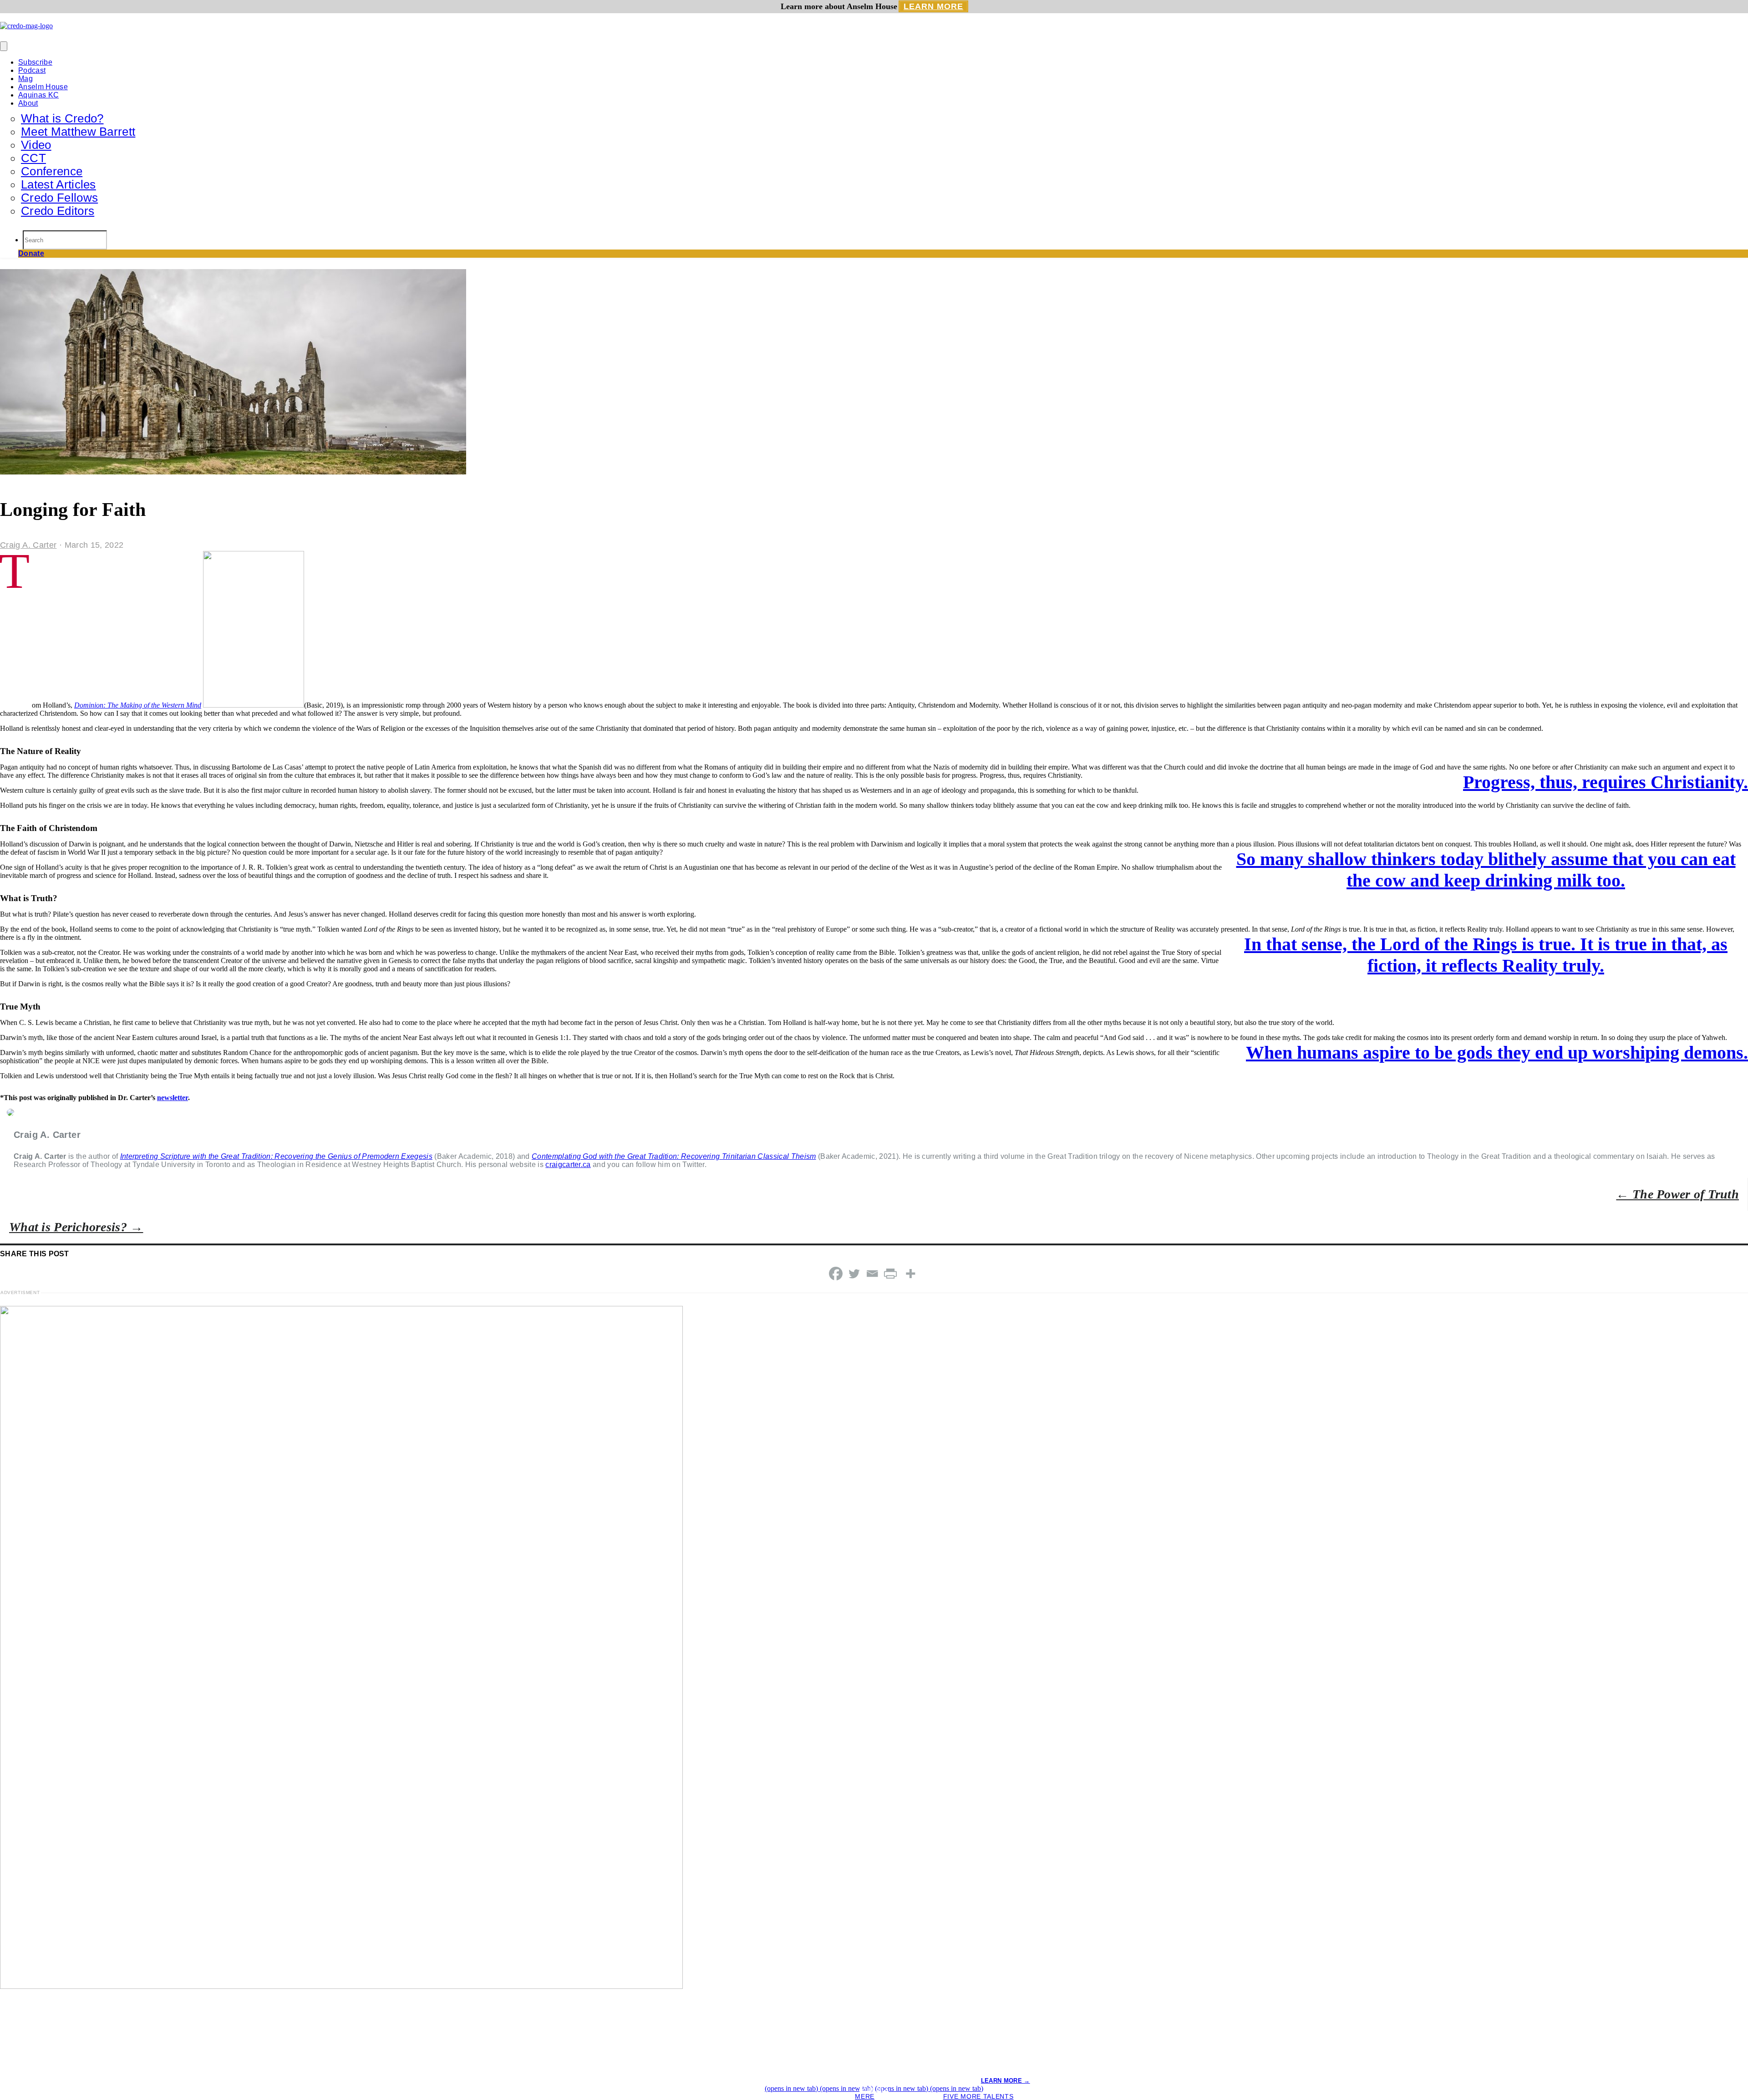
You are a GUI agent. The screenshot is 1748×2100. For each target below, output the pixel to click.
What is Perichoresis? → (76, 1227)
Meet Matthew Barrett (78, 132)
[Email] (872, 1274)
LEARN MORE (933, 6)
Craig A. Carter (28, 545)
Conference (52, 171)
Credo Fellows (59, 198)
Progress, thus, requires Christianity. (1606, 782)
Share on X (874, 2089)
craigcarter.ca (568, 1165)
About (28, 103)
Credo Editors (58, 211)
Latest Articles (58, 184)
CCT (33, 158)
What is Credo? (62, 118)
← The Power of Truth (1677, 1194)
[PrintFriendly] (890, 1274)
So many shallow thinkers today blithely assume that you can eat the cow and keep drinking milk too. (1486, 870)
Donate (31, 253)
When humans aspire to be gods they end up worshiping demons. (1497, 1053)
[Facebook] (836, 1274)
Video (36, 145)
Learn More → (1006, 2081)
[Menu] (4, 46)
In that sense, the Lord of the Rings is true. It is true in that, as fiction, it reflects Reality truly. (1486, 955)
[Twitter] (854, 1274)
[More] (910, 1274)
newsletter (173, 1098)
